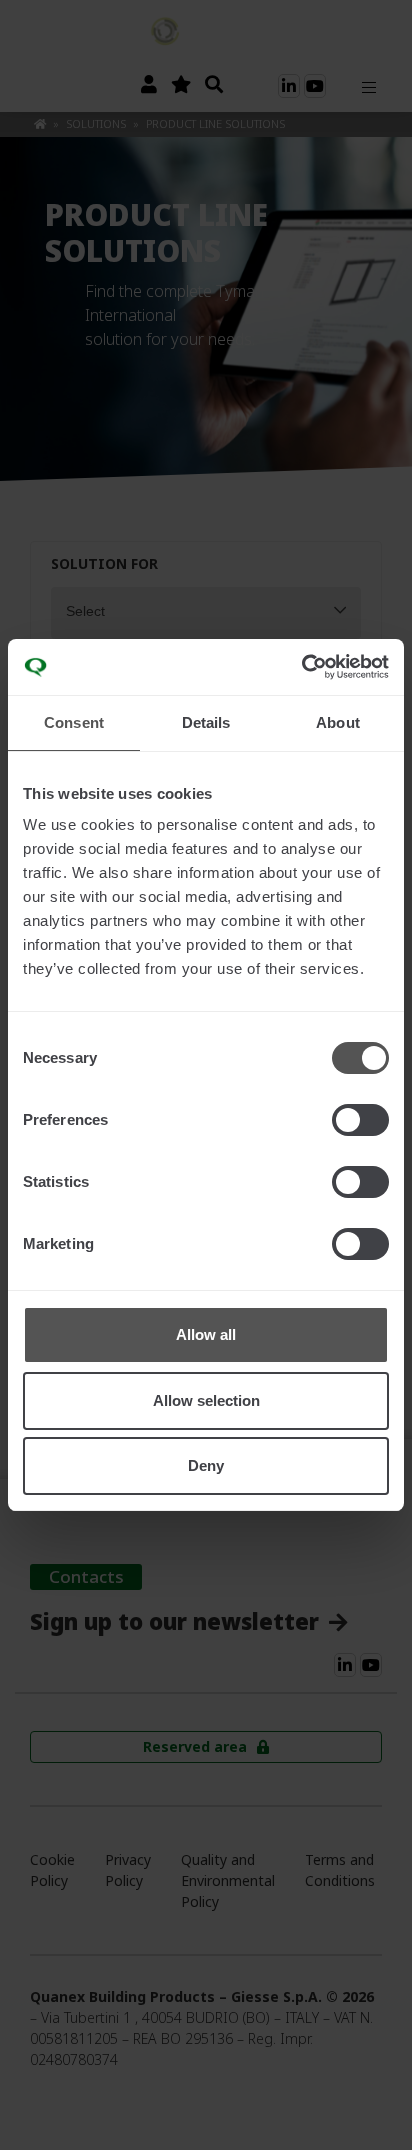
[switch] (360, 1120)
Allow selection (206, 1400)
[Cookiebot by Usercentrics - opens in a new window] (301, 667)
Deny (206, 1465)
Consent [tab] (74, 722)
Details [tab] (206, 722)
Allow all (206, 1334)
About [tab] (338, 722)
